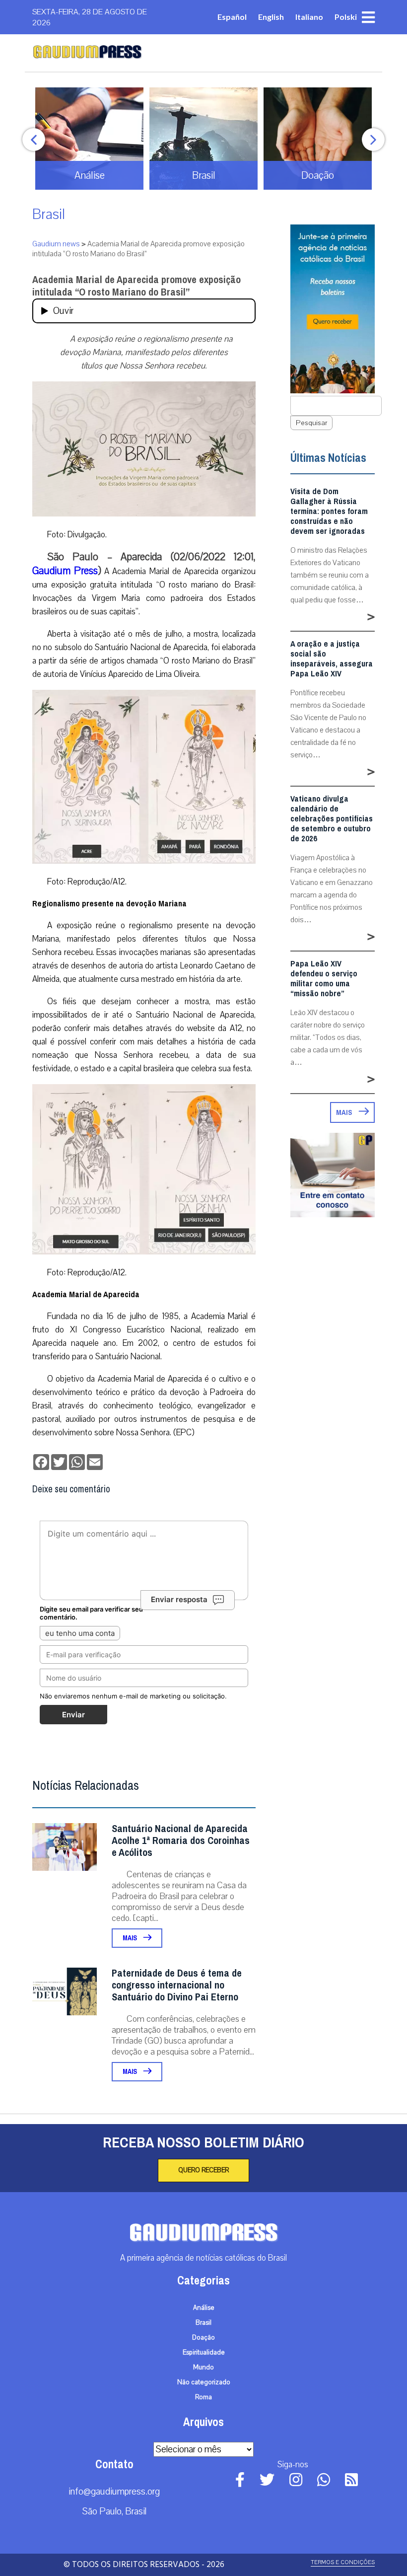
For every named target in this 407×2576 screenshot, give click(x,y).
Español (232, 17)
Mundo (203, 2367)
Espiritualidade (204, 2353)
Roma (203, 2397)
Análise (204, 2308)
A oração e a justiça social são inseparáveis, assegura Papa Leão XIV (332, 659)
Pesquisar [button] (311, 423)
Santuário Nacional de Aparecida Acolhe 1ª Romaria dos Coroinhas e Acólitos (181, 1841)
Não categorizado (204, 2382)
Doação (203, 2338)
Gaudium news (56, 244)
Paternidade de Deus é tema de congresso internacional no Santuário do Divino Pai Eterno (177, 1985)
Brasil (49, 214)
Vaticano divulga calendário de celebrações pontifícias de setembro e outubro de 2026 (332, 819)
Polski (346, 17)
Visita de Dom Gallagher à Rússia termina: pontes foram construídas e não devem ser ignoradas (329, 512)
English (271, 17)
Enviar (73, 1715)
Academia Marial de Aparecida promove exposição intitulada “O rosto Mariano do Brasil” (136, 286)
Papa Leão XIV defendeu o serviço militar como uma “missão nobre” (324, 979)
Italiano (309, 17)
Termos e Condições (343, 2562)
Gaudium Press (65, 571)
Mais (131, 1938)
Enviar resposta (179, 1599)
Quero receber (203, 2170)
